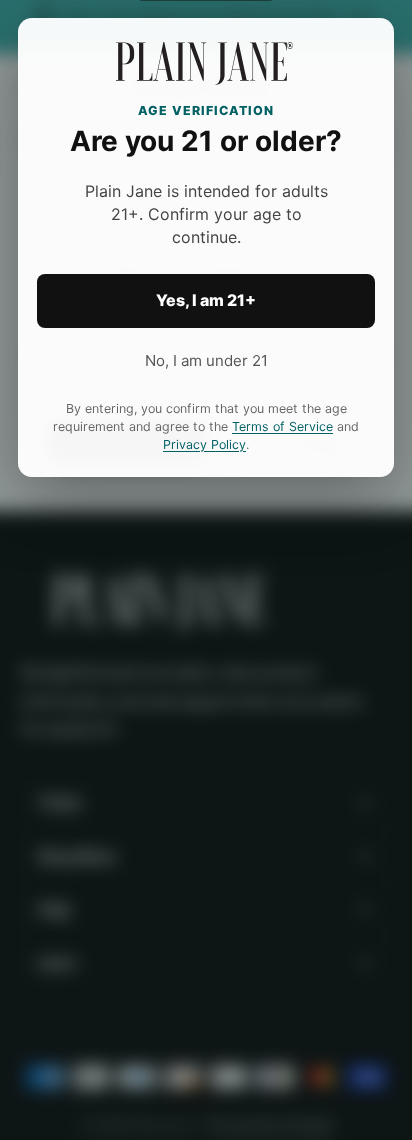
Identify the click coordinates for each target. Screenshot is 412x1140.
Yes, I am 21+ (206, 300)
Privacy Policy (204, 444)
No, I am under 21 (206, 360)
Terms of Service (282, 426)
